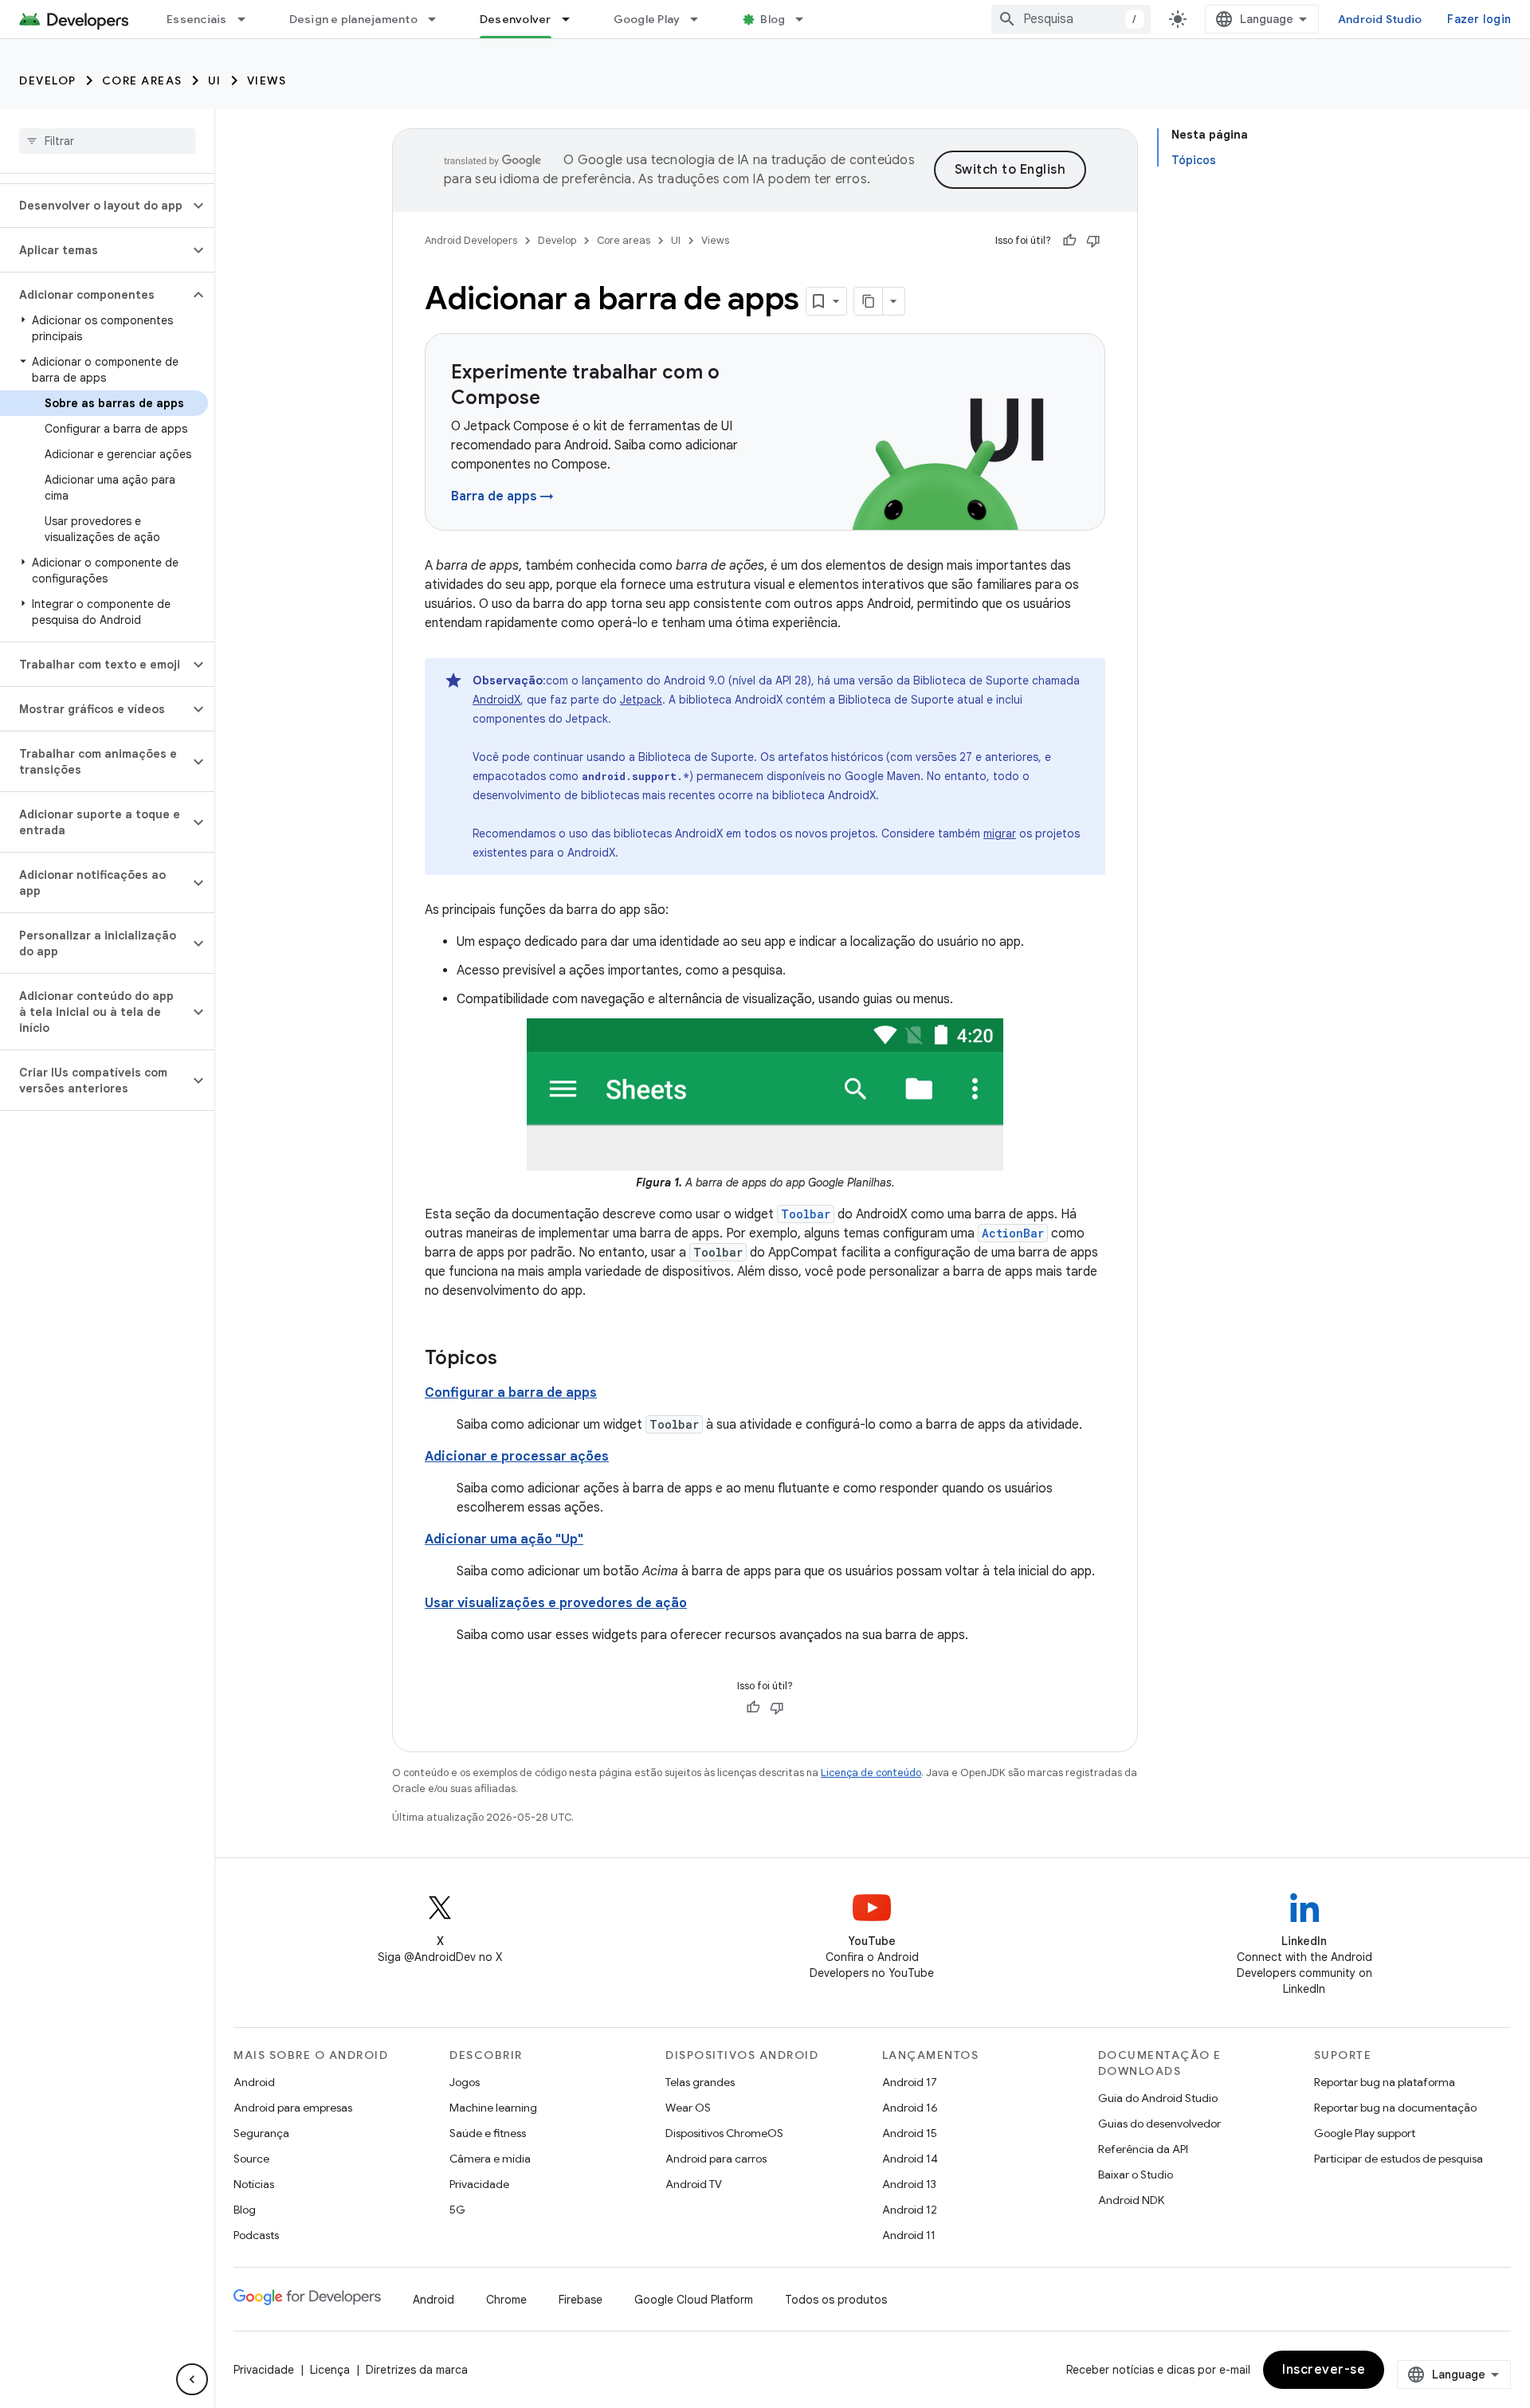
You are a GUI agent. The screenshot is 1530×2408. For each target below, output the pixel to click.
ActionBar (1013, 1233)
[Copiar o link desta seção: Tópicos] (513, 1359)
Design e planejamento (353, 19)
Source (251, 2159)
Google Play (647, 19)
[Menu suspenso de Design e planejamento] (439, 19)
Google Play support (1365, 2133)
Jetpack (641, 700)
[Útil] (1069, 241)
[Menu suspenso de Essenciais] (249, 19)
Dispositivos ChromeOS (724, 2133)
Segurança (261, 2133)
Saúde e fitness (488, 2133)
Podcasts (256, 2235)
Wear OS (688, 2108)
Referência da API (1143, 2149)
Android (254, 2082)
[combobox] (1071, 19)
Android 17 (910, 2082)
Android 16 (910, 2108)
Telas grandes (700, 2082)
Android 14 (910, 2159)
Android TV (694, 2184)
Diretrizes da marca (417, 2370)
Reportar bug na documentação (1395, 2108)
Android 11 (909, 2235)
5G (457, 2210)
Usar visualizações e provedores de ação (556, 1603)
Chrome (506, 2300)
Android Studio (1380, 19)
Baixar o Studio (1136, 2175)
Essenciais (197, 19)
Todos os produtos (836, 2300)
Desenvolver (516, 19)
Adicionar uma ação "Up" (504, 1539)
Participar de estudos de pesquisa (1399, 2159)
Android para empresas (293, 2108)
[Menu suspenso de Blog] (806, 19)
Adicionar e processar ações (517, 1457)
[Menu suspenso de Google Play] (701, 19)
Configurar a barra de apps (511, 1393)
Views (267, 80)
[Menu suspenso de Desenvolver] (573, 19)
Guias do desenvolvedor (1159, 2124)
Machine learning (493, 2108)
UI (215, 80)
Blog (773, 19)
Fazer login (1479, 19)
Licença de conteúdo (871, 1773)
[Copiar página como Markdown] (869, 301)
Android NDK (1131, 2200)
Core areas (142, 80)
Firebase (581, 2300)
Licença (330, 2370)
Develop (48, 80)
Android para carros (716, 2159)
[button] (94, 206)
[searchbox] (107, 141)
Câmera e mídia (490, 2159)
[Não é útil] (1093, 241)
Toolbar (806, 1214)
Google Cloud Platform (694, 2300)
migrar (1000, 833)
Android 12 (910, 2210)
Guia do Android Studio (1158, 2098)
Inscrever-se (1324, 2370)
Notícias (254, 2184)
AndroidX (496, 700)
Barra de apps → (502, 496)
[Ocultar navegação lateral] (192, 2379)
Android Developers (471, 240)
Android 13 (909, 2184)
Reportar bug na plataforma (1385, 2082)
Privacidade (479, 2184)
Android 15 (910, 2133)
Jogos (465, 2082)
